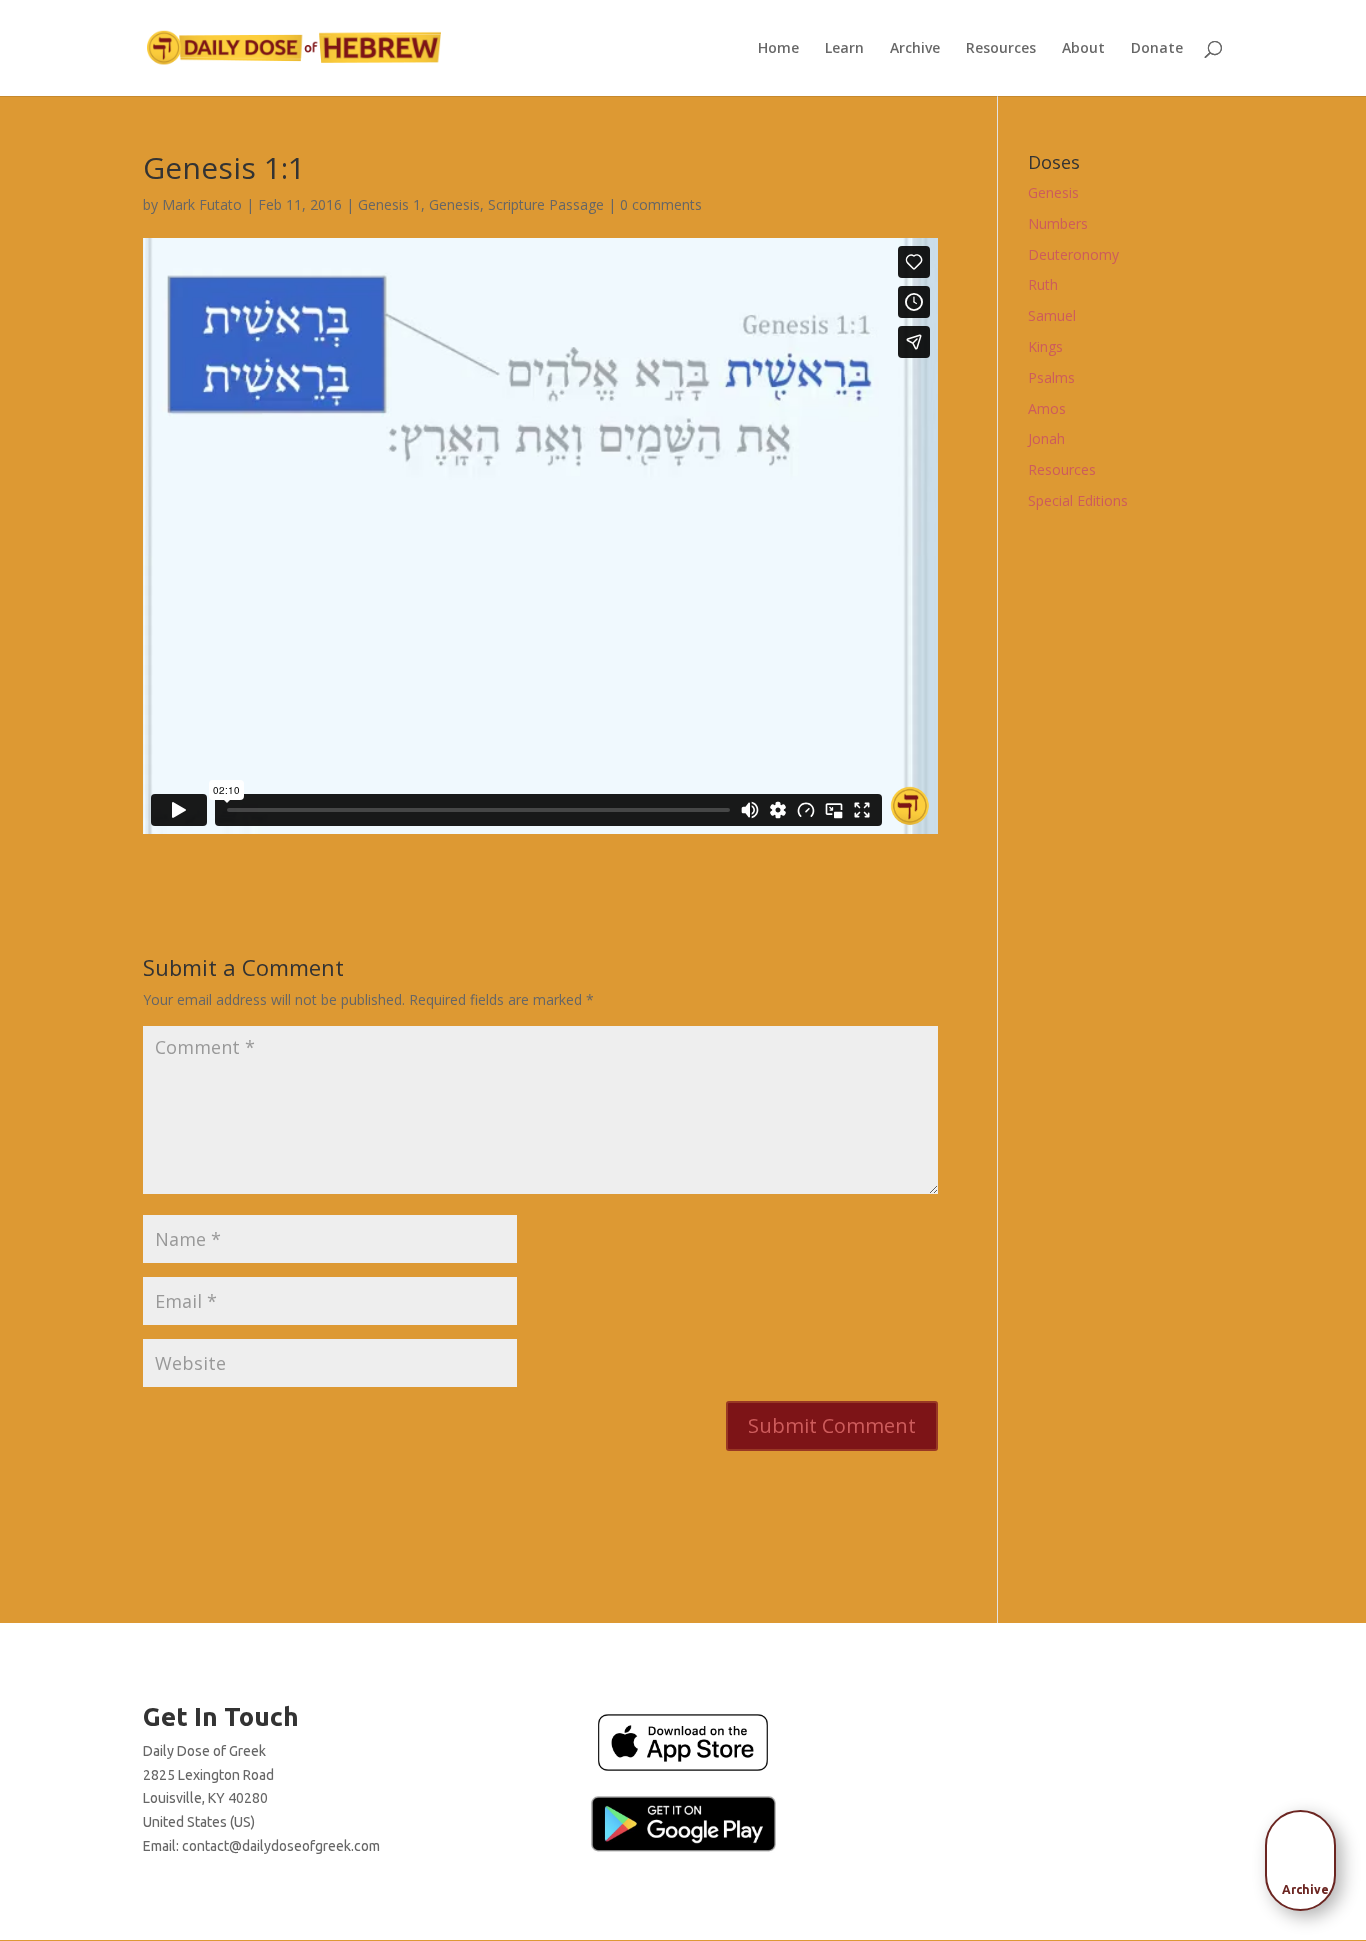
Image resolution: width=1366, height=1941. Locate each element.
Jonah (1046, 438)
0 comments (661, 204)
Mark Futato (202, 204)
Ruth (1043, 284)
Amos (1047, 408)
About (1083, 49)
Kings (1045, 346)
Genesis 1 (389, 204)
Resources (1001, 49)
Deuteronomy (1073, 254)
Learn (844, 49)
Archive (915, 49)
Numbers (1058, 223)
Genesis (454, 204)
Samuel (1052, 315)
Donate (1157, 49)
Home (778, 49)
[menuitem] (1306, 1854)
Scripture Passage (546, 204)
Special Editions (1078, 500)
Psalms (1051, 377)
